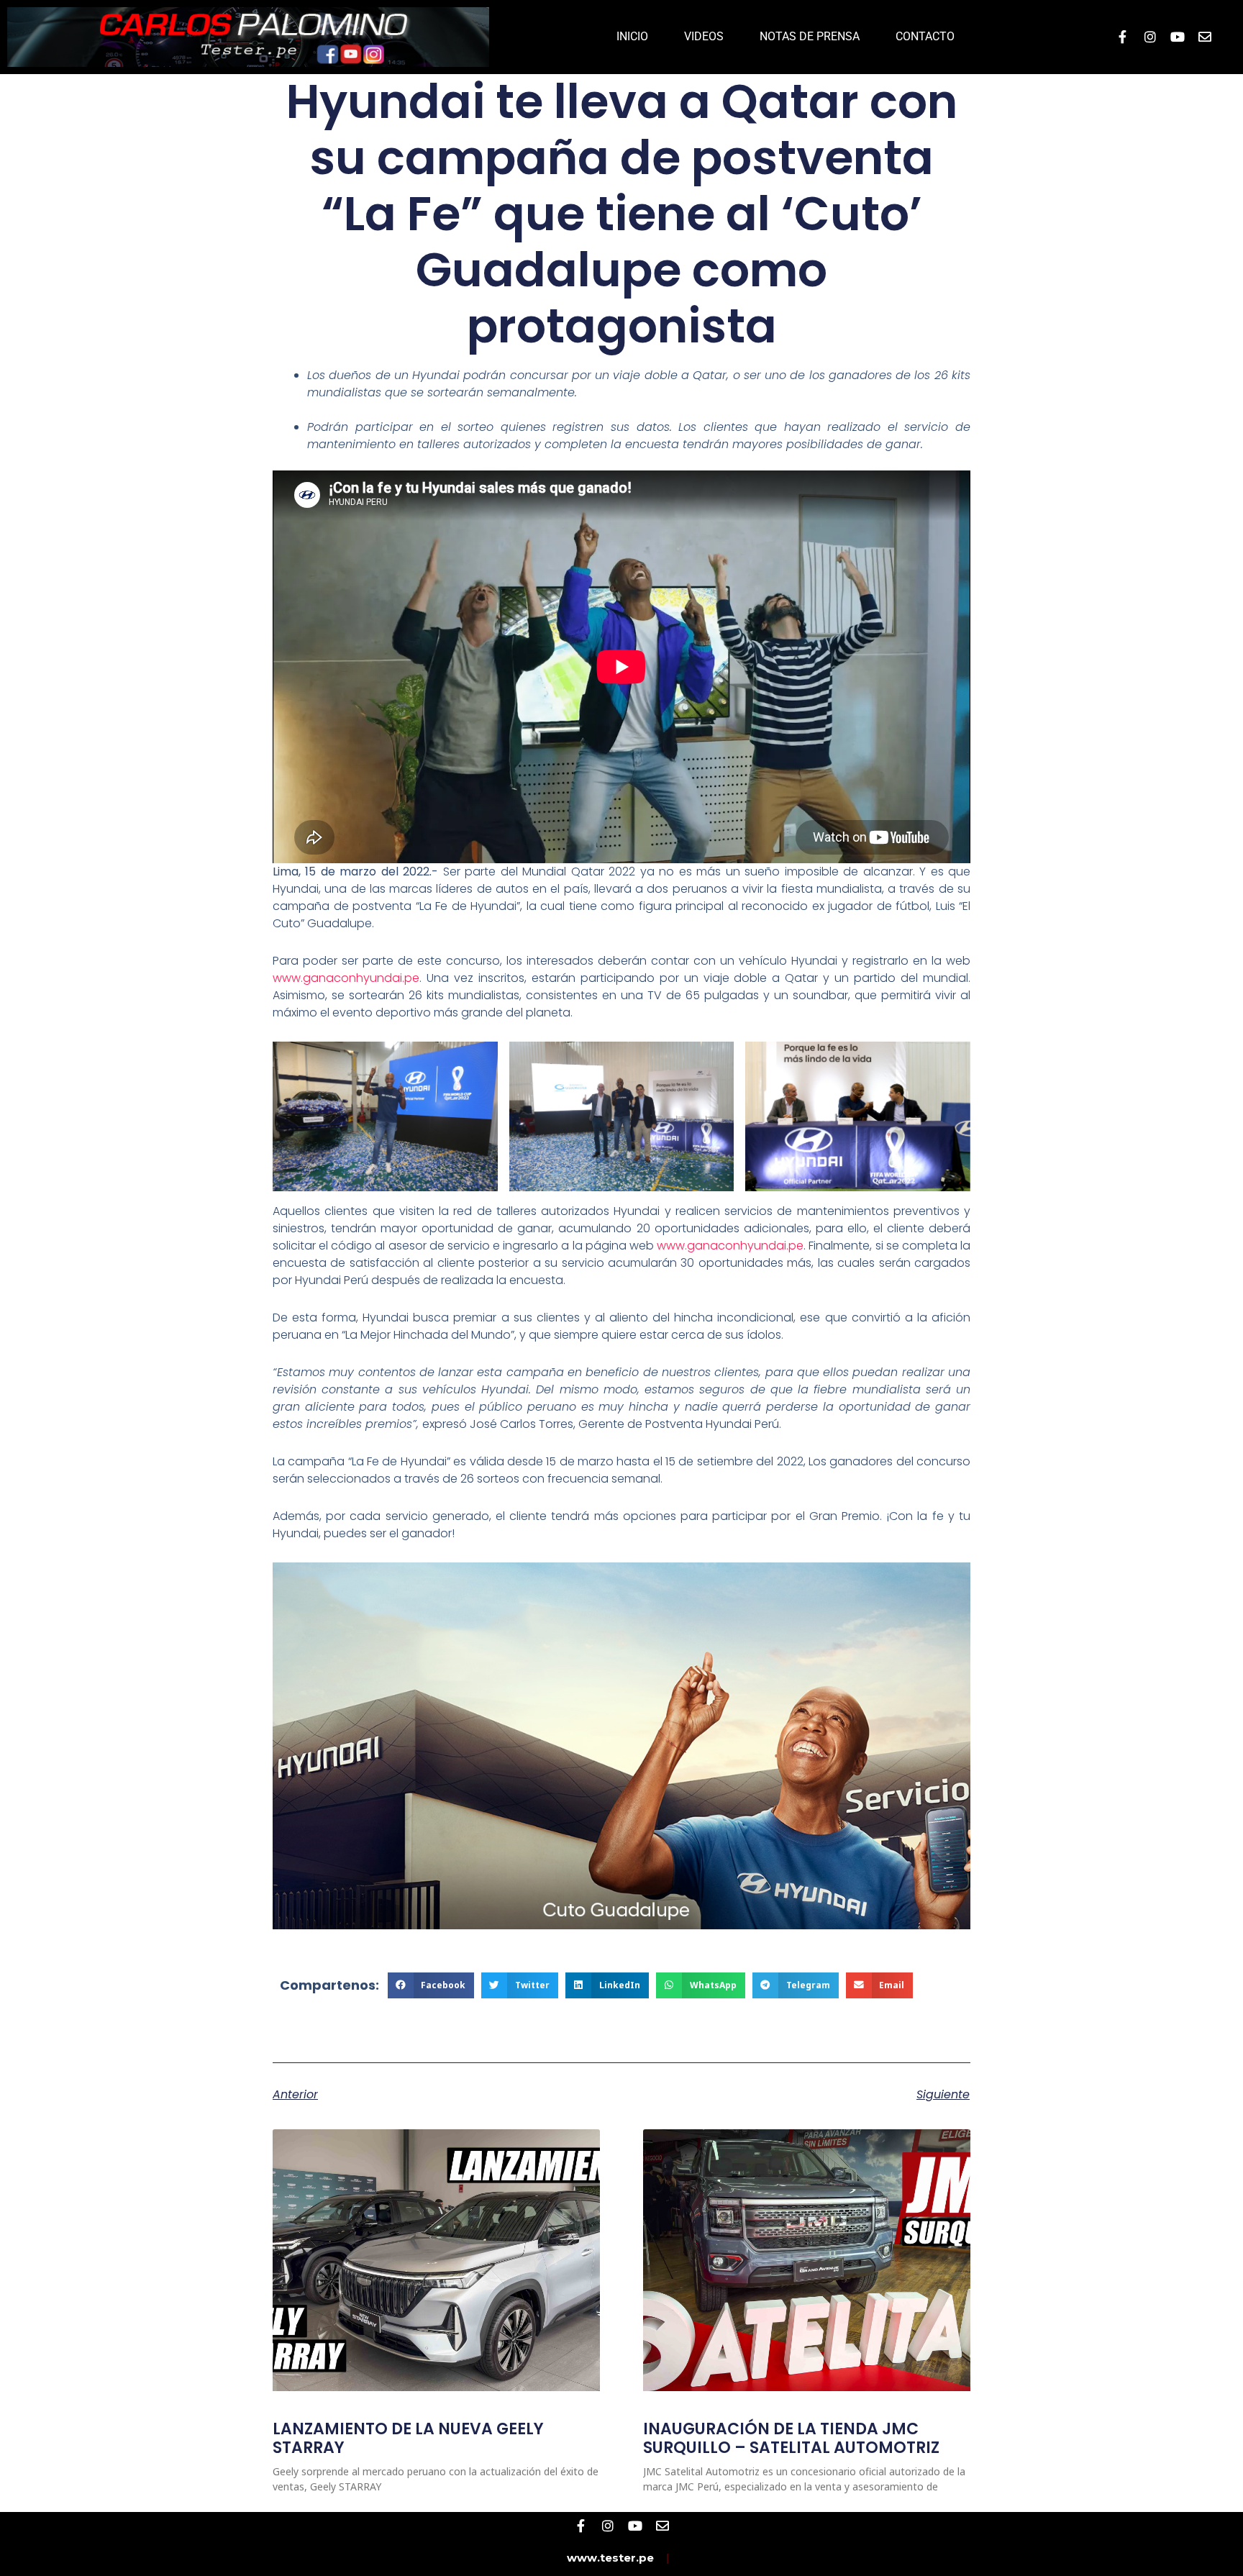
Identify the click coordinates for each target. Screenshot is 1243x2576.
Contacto (925, 36)
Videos (704, 36)
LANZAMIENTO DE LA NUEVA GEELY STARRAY (408, 2438)
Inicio (632, 36)
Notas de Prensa (810, 36)
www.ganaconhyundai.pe (346, 978)
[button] (431, 1985)
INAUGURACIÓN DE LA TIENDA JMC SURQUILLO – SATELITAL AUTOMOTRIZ (791, 2438)
